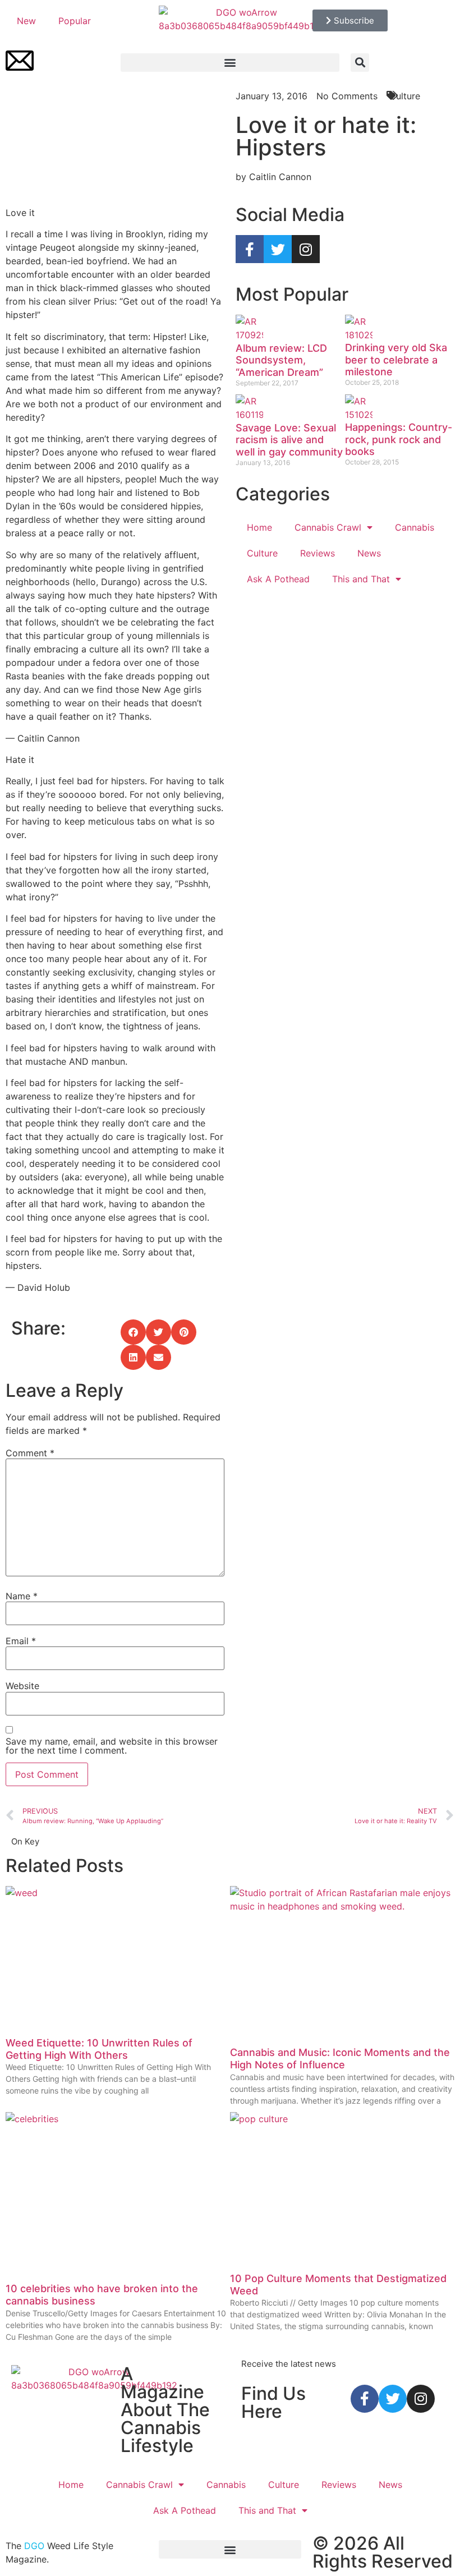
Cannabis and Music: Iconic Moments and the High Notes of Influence (340, 2058)
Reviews (318, 553)
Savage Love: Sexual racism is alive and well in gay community (289, 440)
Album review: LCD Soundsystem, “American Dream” (281, 360)
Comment (30, 1453)
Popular (75, 21)
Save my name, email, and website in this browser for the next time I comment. (112, 1746)
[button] (230, 63)
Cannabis (415, 527)
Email (21, 1641)
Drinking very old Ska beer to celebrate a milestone (396, 360)
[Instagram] (306, 249)
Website (22, 1686)
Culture (262, 553)
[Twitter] (278, 249)
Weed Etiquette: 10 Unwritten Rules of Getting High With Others (99, 2049)
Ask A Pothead (278, 579)
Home (259, 527)
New (26, 21)
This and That (361, 579)
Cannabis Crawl (328, 527)
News (369, 553)
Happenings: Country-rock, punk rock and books (399, 439)
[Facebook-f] (250, 249)
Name (22, 1596)
